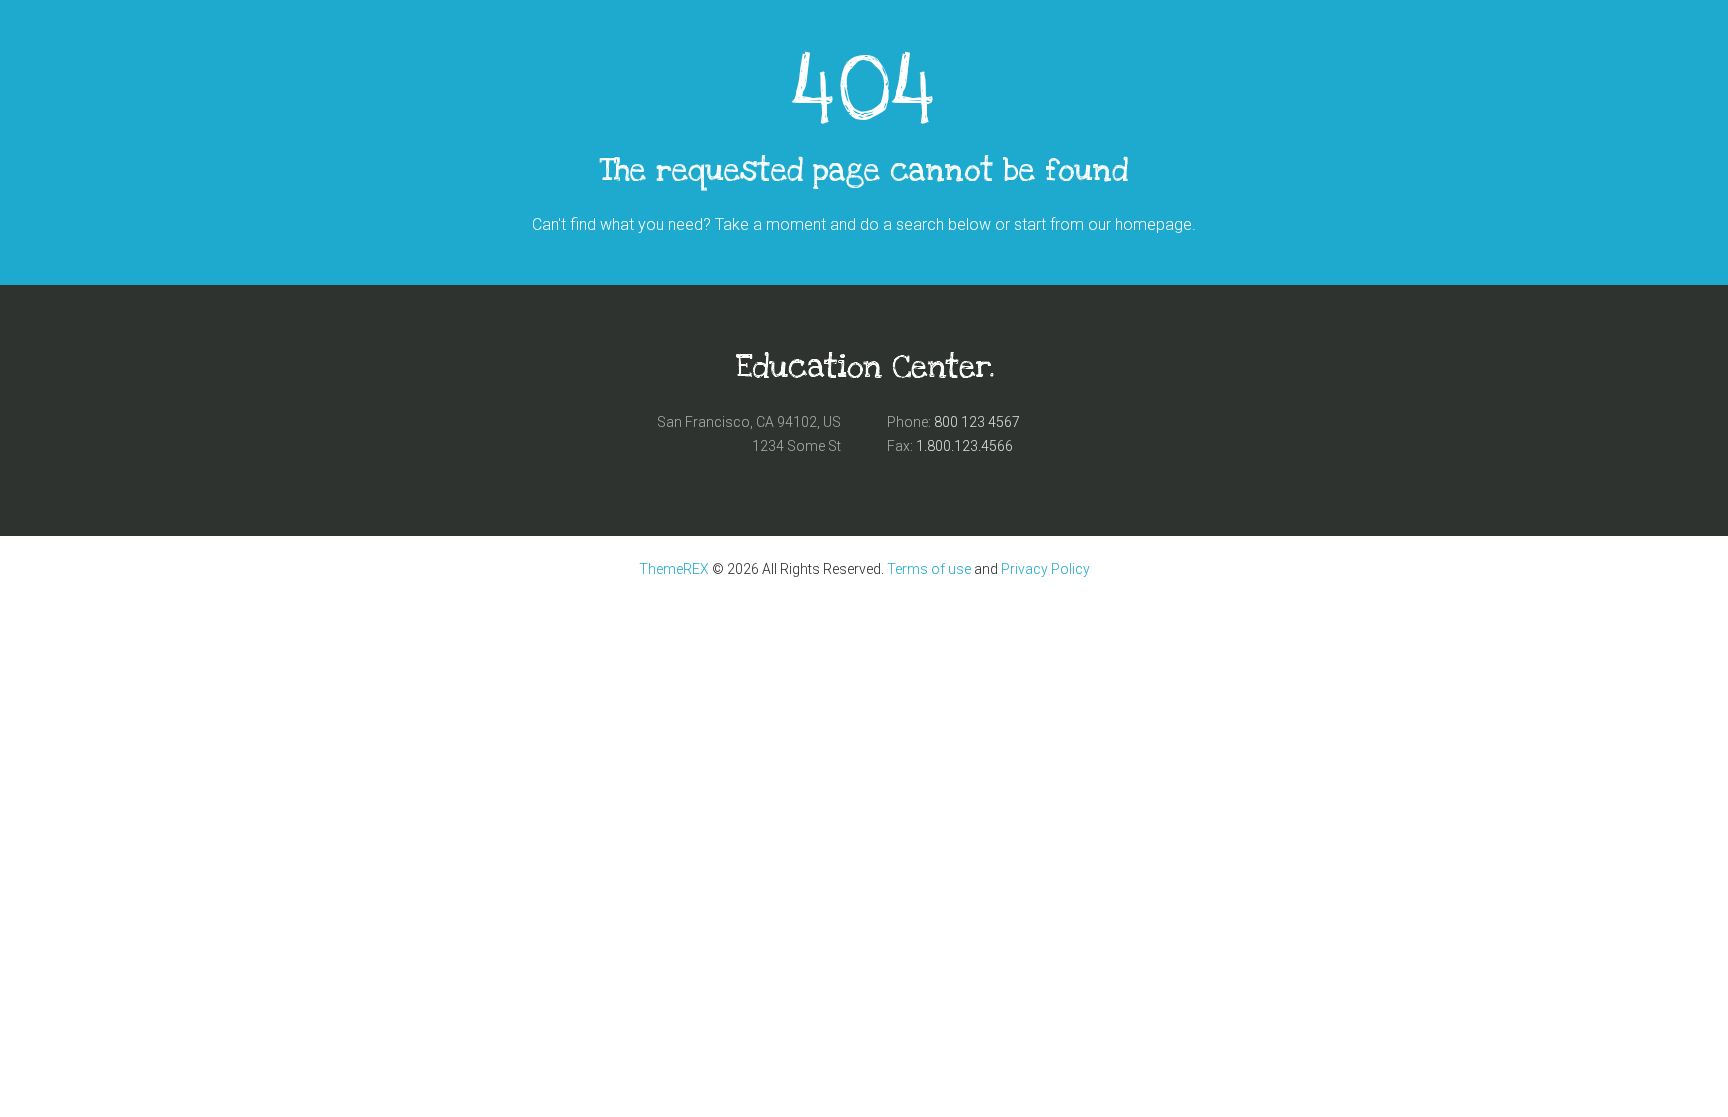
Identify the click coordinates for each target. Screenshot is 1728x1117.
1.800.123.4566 (964, 446)
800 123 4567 (977, 422)
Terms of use (929, 569)
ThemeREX (674, 569)
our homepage (1140, 224)
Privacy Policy (1045, 569)
